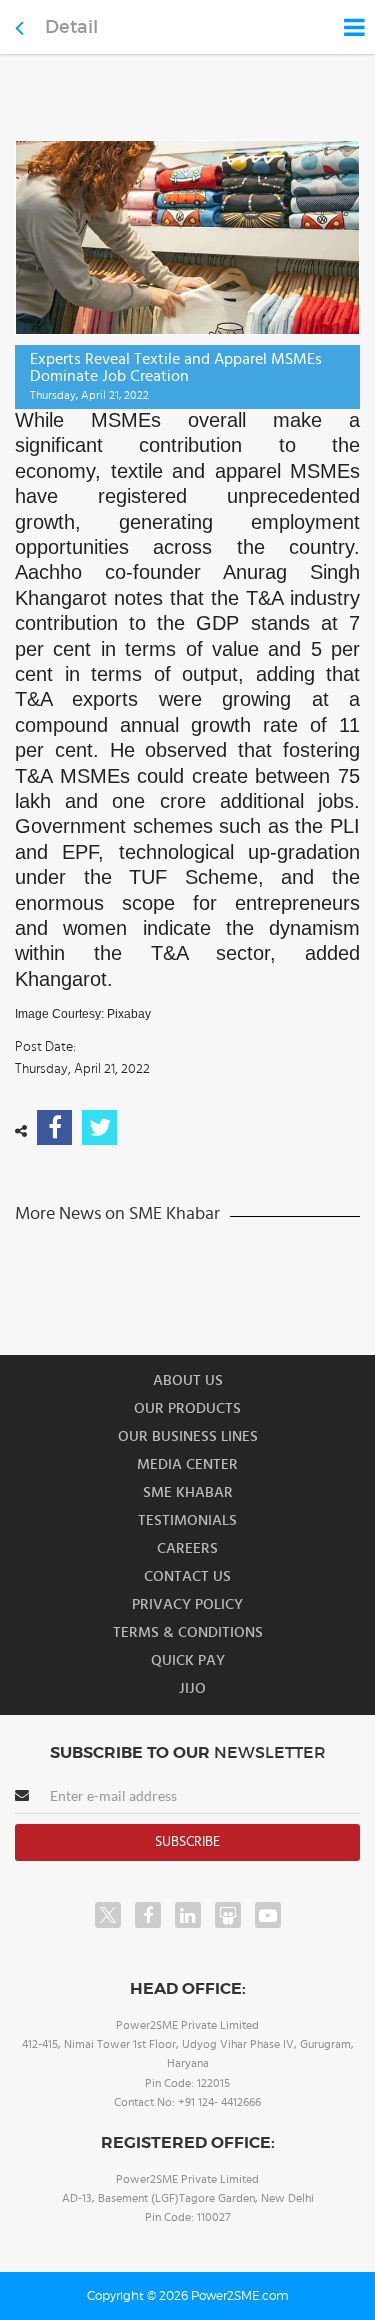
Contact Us (187, 1576)
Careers (187, 1548)
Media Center (187, 1464)
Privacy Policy (187, 1604)
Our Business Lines (188, 1436)
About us (188, 1380)
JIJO (192, 1688)
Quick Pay (188, 1660)
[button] (187, 1160)
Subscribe (187, 1842)
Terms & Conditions (188, 1632)
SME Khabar (188, 1492)
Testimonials (187, 1520)
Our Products (187, 1408)
